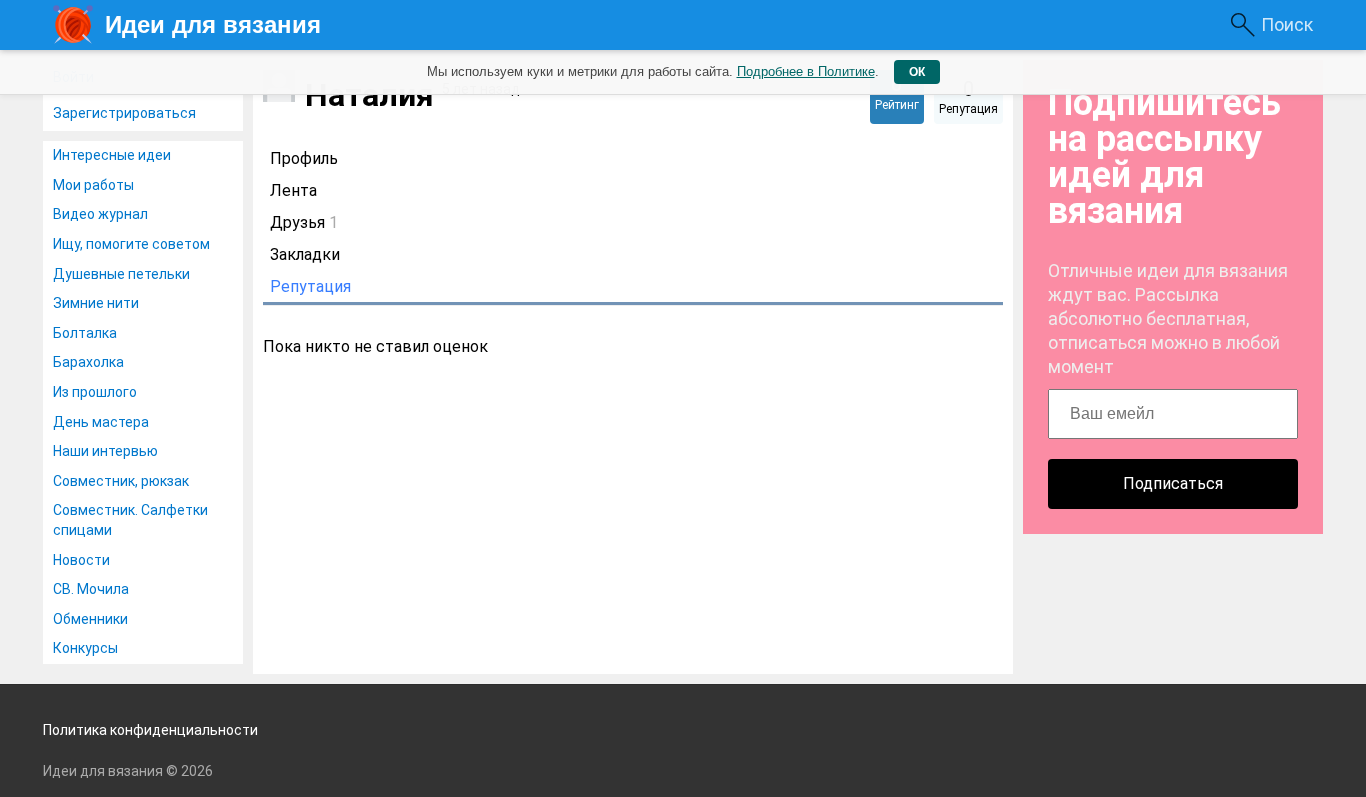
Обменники (90, 619)
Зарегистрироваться (124, 113)
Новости (81, 560)
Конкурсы (85, 648)
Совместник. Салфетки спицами (130, 520)
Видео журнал (100, 214)
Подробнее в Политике (806, 71)
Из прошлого (95, 392)
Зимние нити (96, 303)
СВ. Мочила (91, 589)
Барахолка (88, 362)
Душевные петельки (121, 274)
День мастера (101, 422)
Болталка (85, 333)
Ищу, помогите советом (131, 244)
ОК (917, 72)
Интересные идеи (112, 155)
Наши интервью (105, 451)
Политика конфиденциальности (150, 730)
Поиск (1287, 24)
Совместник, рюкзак (121, 481)
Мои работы (93, 185)
